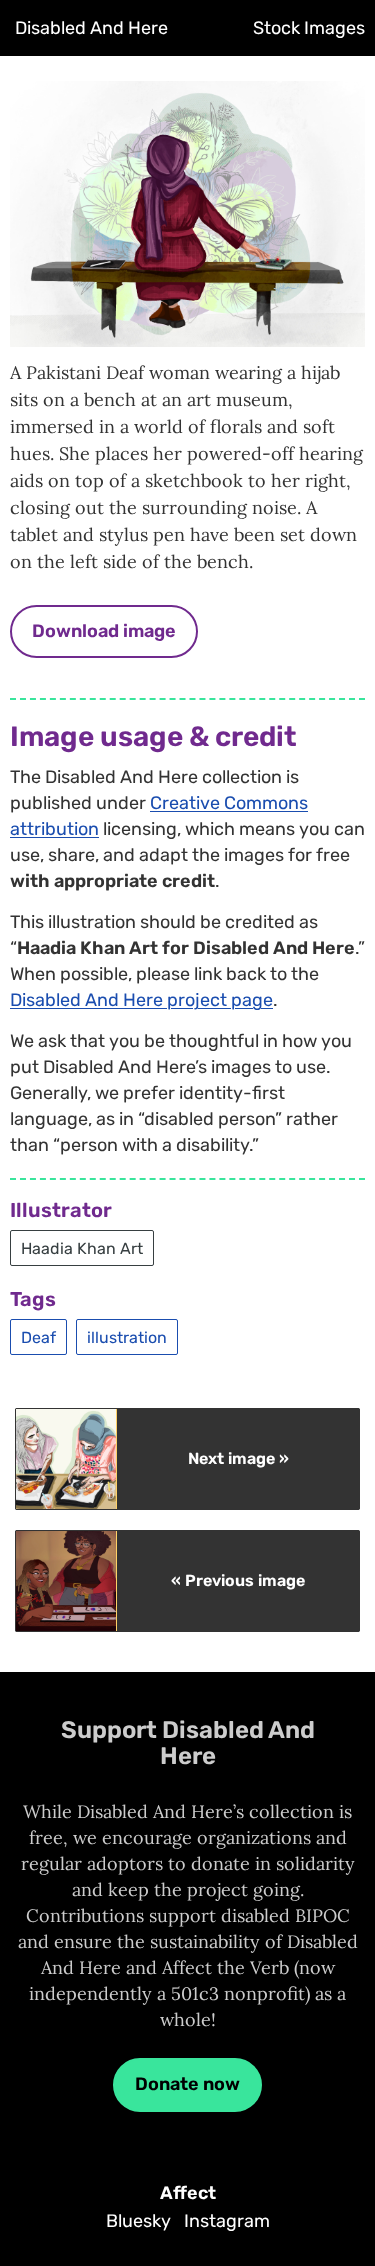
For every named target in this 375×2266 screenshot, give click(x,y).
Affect (188, 2193)
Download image (104, 631)
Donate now (187, 2084)
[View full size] (187, 330)
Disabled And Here (91, 28)
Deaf (38, 1336)
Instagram (227, 2221)
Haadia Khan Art (82, 1247)
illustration (127, 1336)
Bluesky (138, 2221)
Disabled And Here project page (141, 1000)
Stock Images (309, 28)
